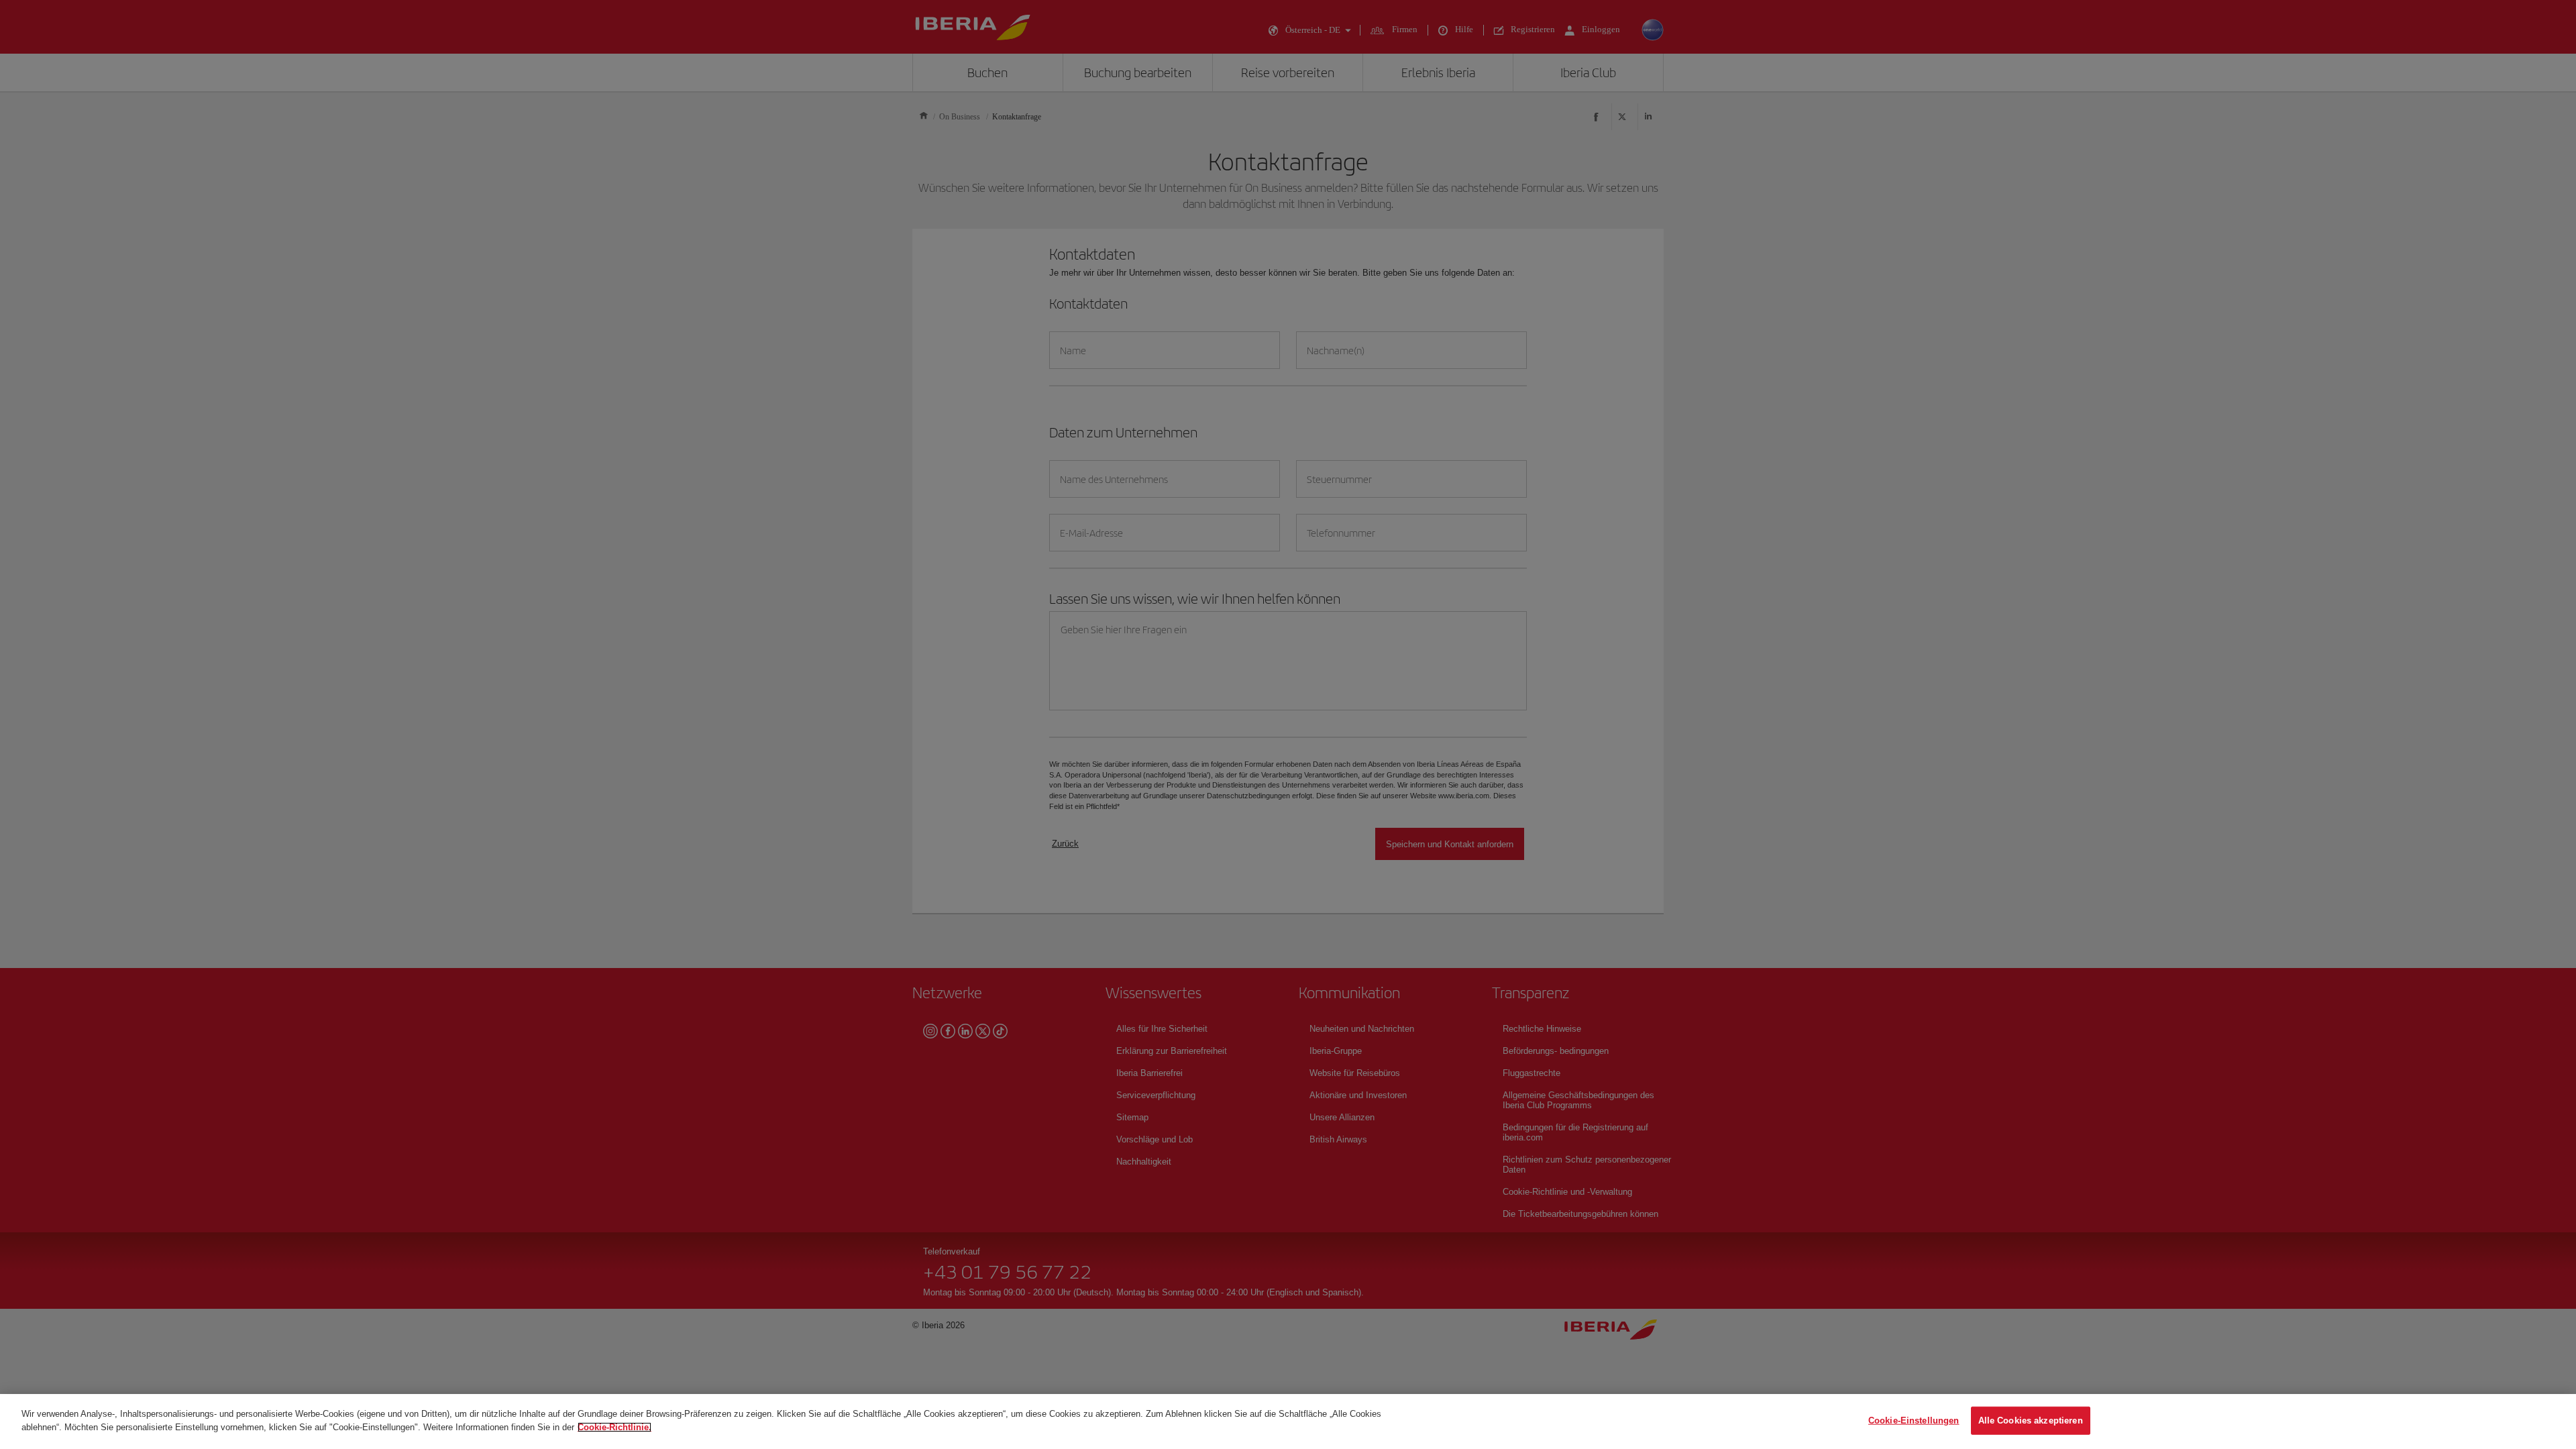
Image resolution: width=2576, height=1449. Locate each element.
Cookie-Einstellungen (1914, 1420)
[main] (1288, 1421)
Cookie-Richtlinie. (614, 1427)
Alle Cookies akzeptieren (2031, 1420)
